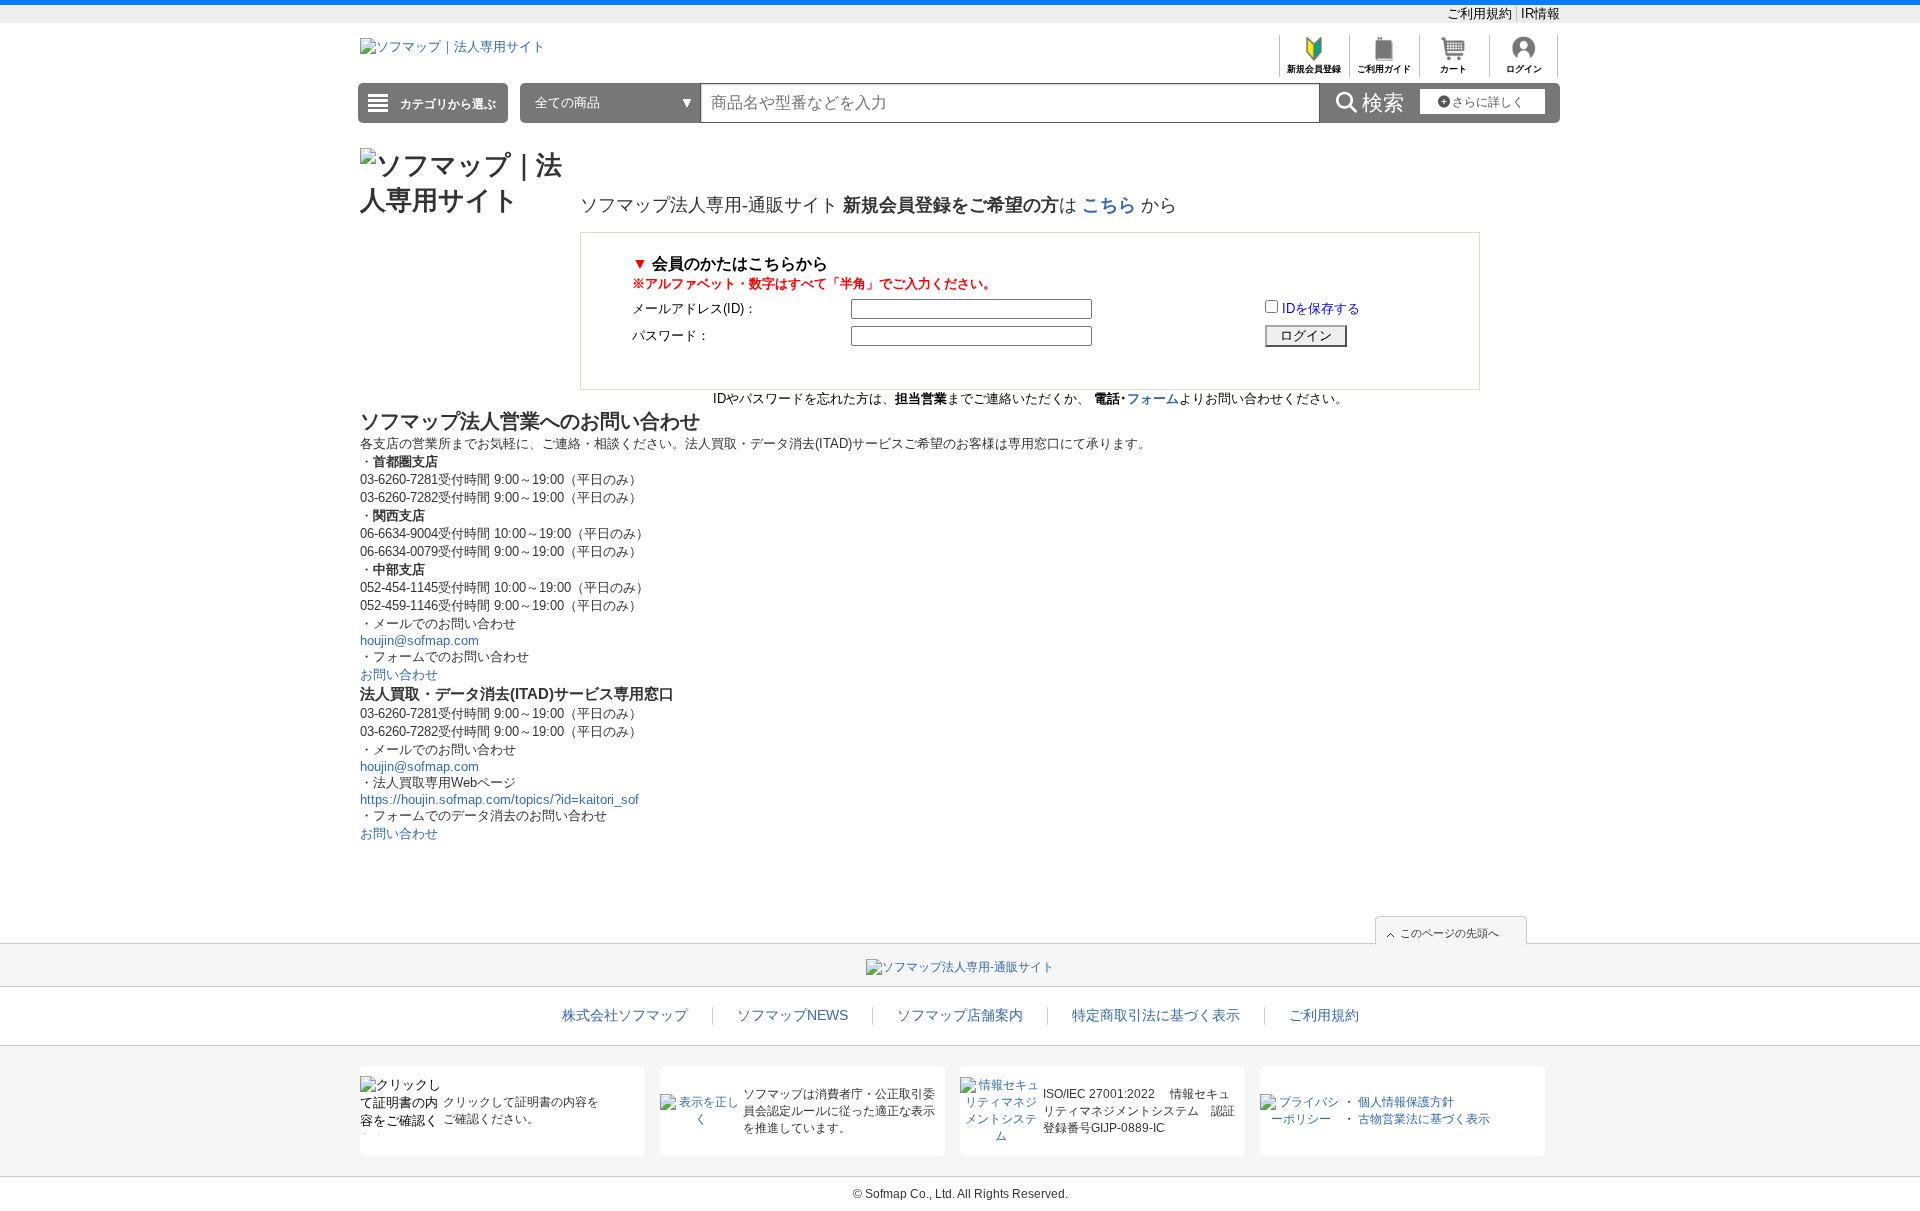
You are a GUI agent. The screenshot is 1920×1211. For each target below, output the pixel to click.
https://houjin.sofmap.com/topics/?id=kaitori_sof (499, 799)
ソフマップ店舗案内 (960, 1015)
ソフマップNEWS (792, 1015)
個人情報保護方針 (1406, 1102)
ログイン (1524, 69)
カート (1453, 69)
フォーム (1153, 398)
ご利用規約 (1481, 13)
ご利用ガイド (1384, 69)
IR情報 (1540, 13)
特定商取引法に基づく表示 (1156, 1015)
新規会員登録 (1314, 69)
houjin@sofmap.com (419, 640)
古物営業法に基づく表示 (1424, 1119)
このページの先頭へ (1449, 933)
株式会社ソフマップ (625, 1015)
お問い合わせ (399, 674)
